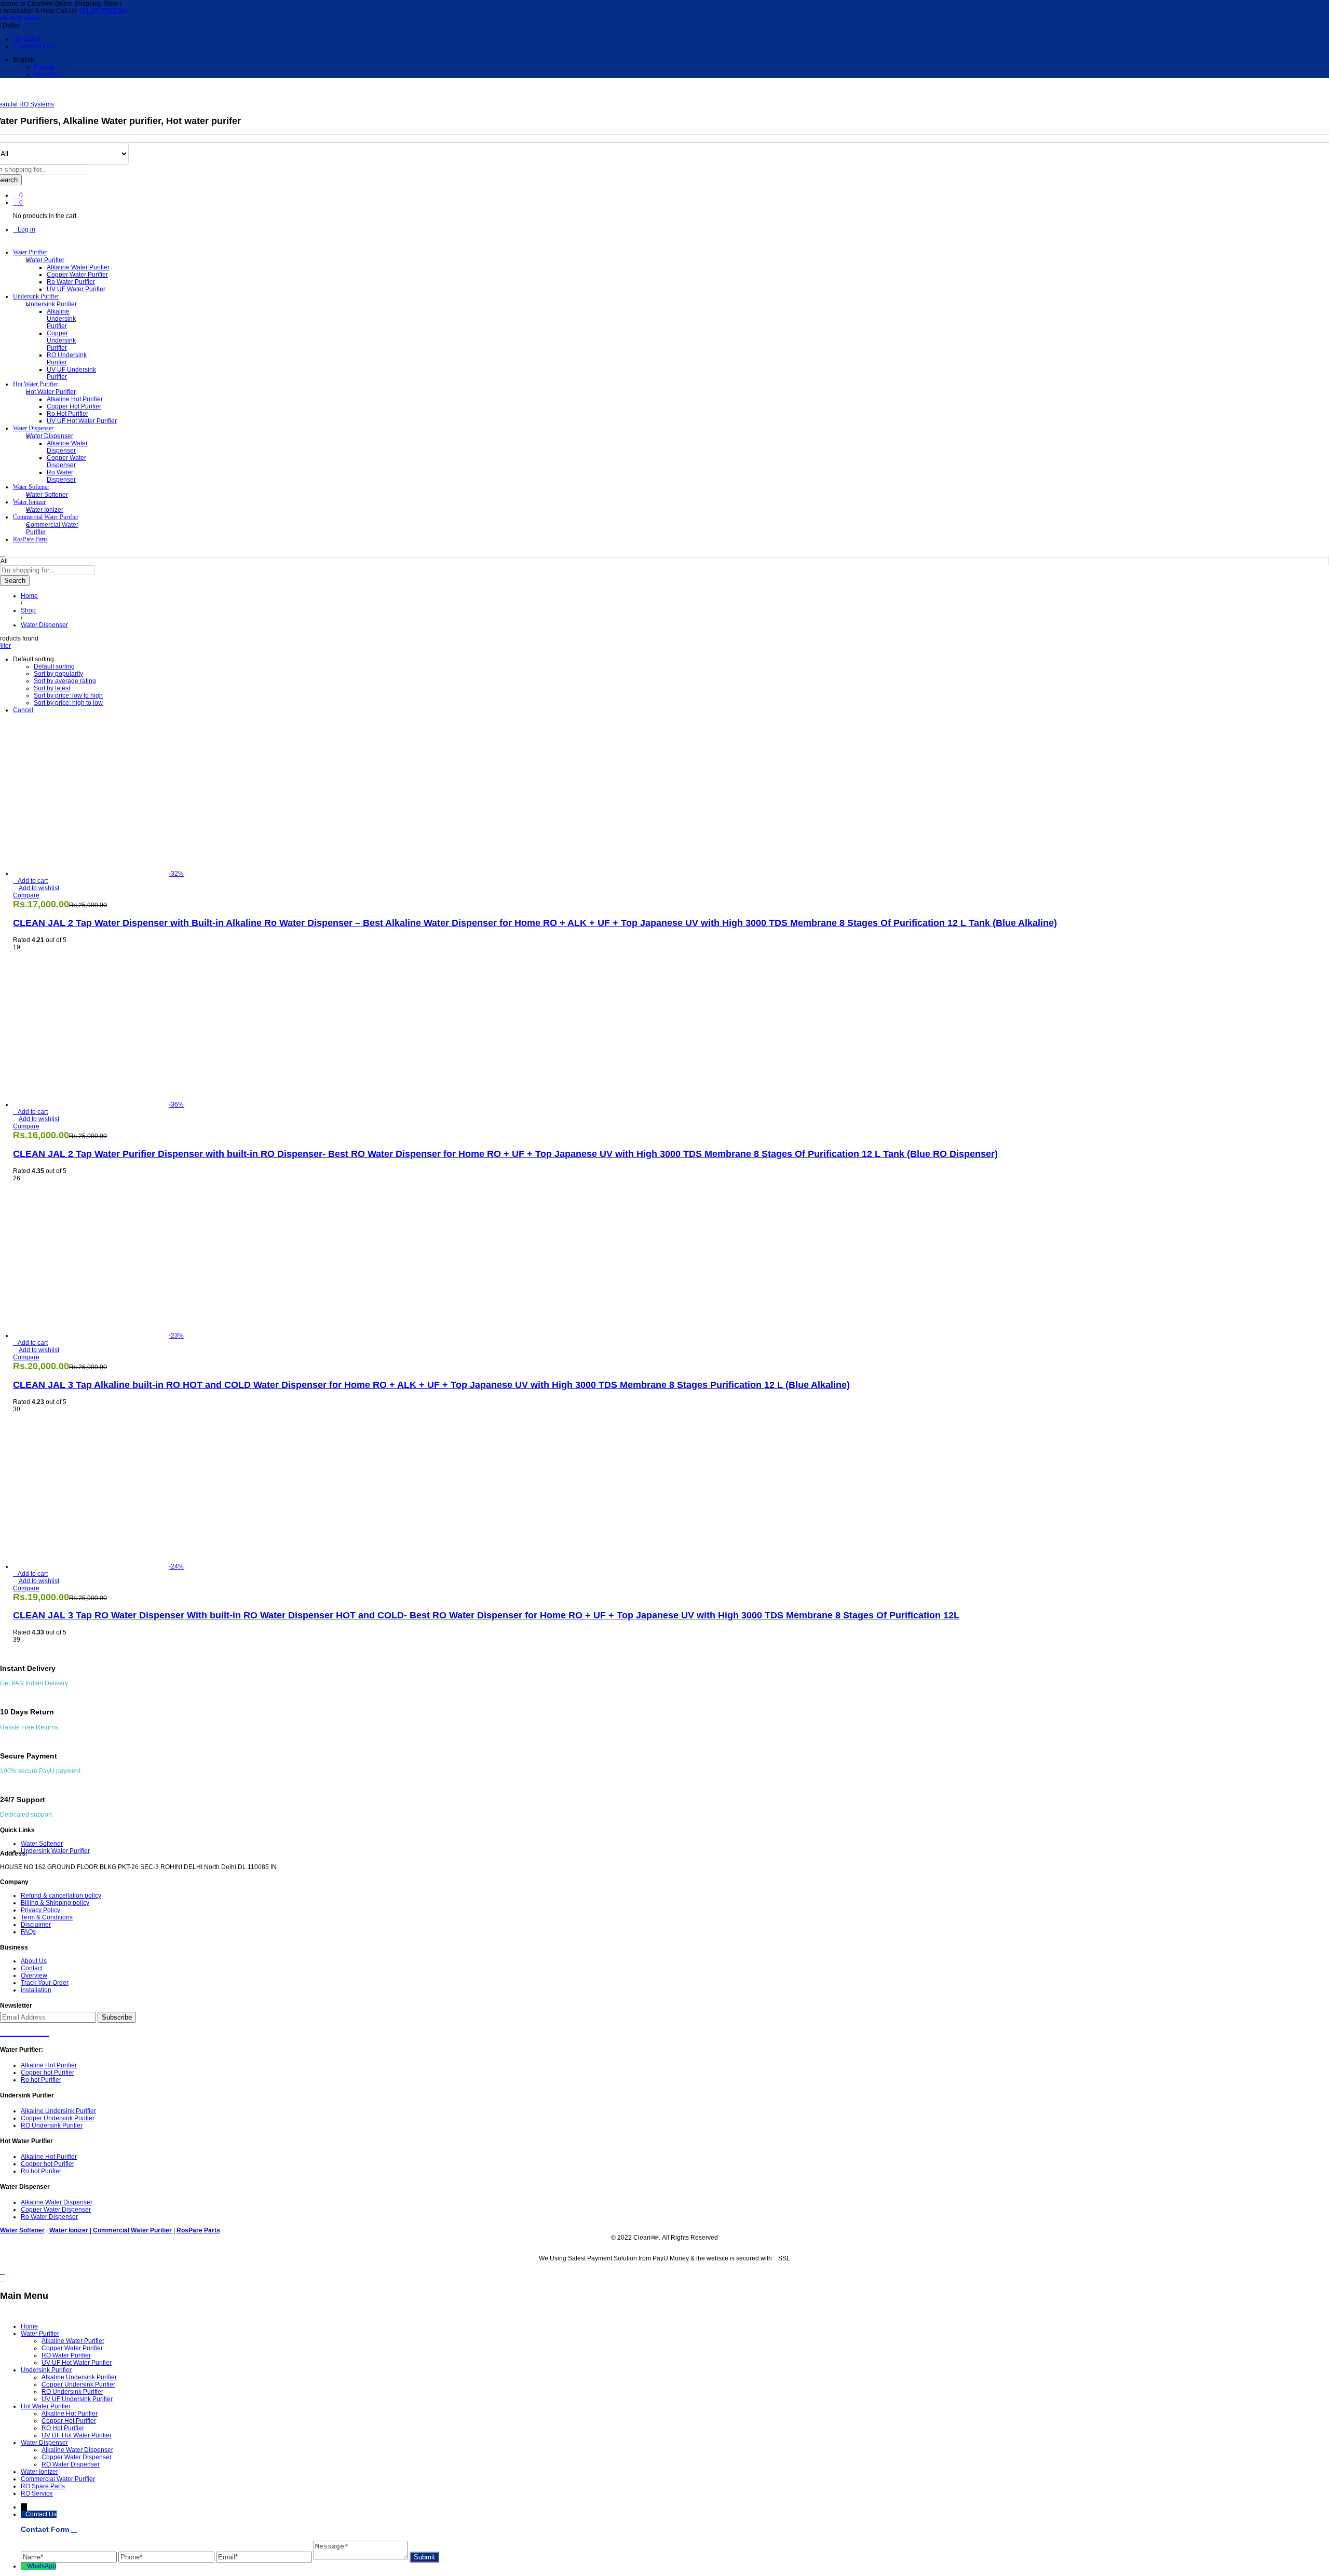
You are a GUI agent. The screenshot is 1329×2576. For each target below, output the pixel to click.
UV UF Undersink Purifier (77, 2399)
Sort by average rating (65, 681)
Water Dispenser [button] (33, 428)
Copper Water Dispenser (66, 461)
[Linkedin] (35, 2030)
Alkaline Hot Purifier (75, 399)
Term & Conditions (47, 1917)
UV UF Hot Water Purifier (82, 421)
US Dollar (27, 39)
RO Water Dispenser (71, 2464)
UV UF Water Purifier (76, 289)
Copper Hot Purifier (69, 2421)
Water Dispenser (44, 2443)
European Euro (35, 46)
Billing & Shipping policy (55, 1903)
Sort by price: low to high (68, 696)
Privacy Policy (40, 1910)
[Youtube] (25, 2030)
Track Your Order (45, 1983)
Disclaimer (36, 1925)
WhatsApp (42, 2566)
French (44, 67)
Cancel (23, 710)
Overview (34, 1975)
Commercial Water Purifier (58, 2479)
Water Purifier (40, 2334)
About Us (34, 1961)
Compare (26, 895)
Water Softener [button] (31, 487)
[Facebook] (5, 2030)
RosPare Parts (30, 539)
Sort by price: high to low (68, 703)
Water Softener (47, 495)
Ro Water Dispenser (61, 476)
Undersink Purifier (46, 2370)
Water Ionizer (45, 510)
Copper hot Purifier (74, 406)
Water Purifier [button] (30, 252)
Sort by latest (52, 688)
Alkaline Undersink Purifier (61, 319)
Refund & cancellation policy (61, 1896)
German (45, 74)
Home (29, 2326)
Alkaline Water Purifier (78, 267)
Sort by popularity (58, 674)
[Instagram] (44, 2030)
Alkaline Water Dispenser (67, 447)
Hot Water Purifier (46, 2406)
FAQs (28, 1932)
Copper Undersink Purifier (61, 340)
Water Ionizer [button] (29, 502)
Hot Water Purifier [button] (36, 384)
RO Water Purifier (66, 2355)
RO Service (37, 2493)
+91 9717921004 (103, 11)
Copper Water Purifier (77, 275)
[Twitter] (15, 2030)
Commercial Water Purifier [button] (46, 517)
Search (15, 581)
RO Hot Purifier (63, 2428)
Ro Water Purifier (71, 282)
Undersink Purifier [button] (36, 296)
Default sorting (54, 666)
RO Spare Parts (43, 2486)
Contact (32, 1968)
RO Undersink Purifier (67, 359)
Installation (36, 1990)
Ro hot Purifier (67, 414)
